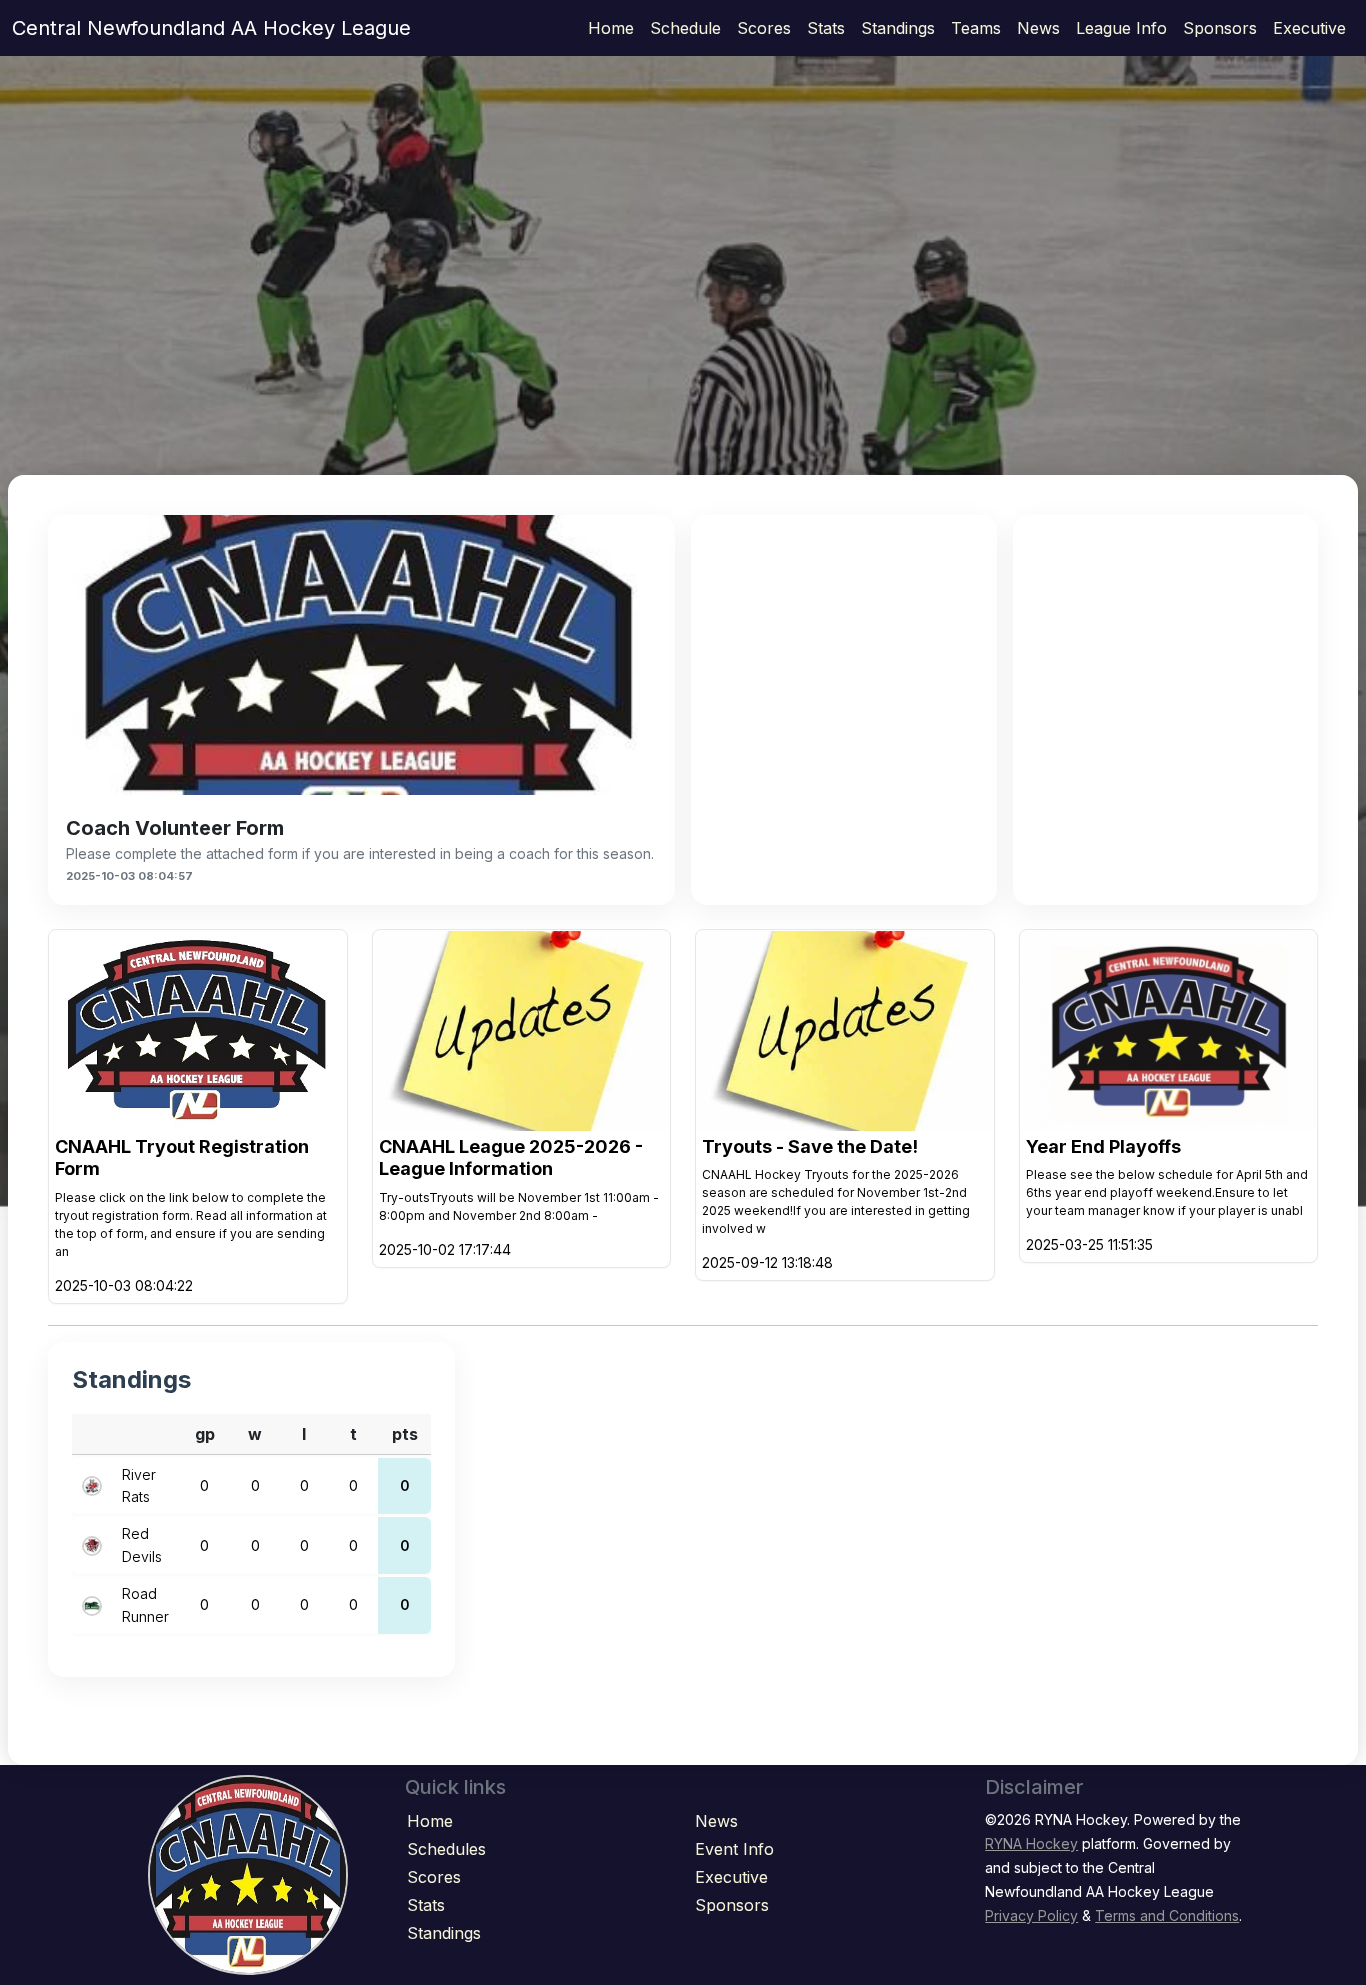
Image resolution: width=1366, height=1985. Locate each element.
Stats (826, 28)
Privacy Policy (1031, 1915)
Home (611, 28)
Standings (898, 28)
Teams (976, 28)
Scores (764, 28)
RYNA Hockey (1031, 1843)
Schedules (446, 1849)
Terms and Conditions (1167, 1915)
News (1038, 28)
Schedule (685, 28)
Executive (1309, 28)
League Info (1121, 28)
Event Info (734, 1849)
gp (205, 1434)
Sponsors (1220, 28)
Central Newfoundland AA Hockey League (211, 28)
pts (405, 1434)
